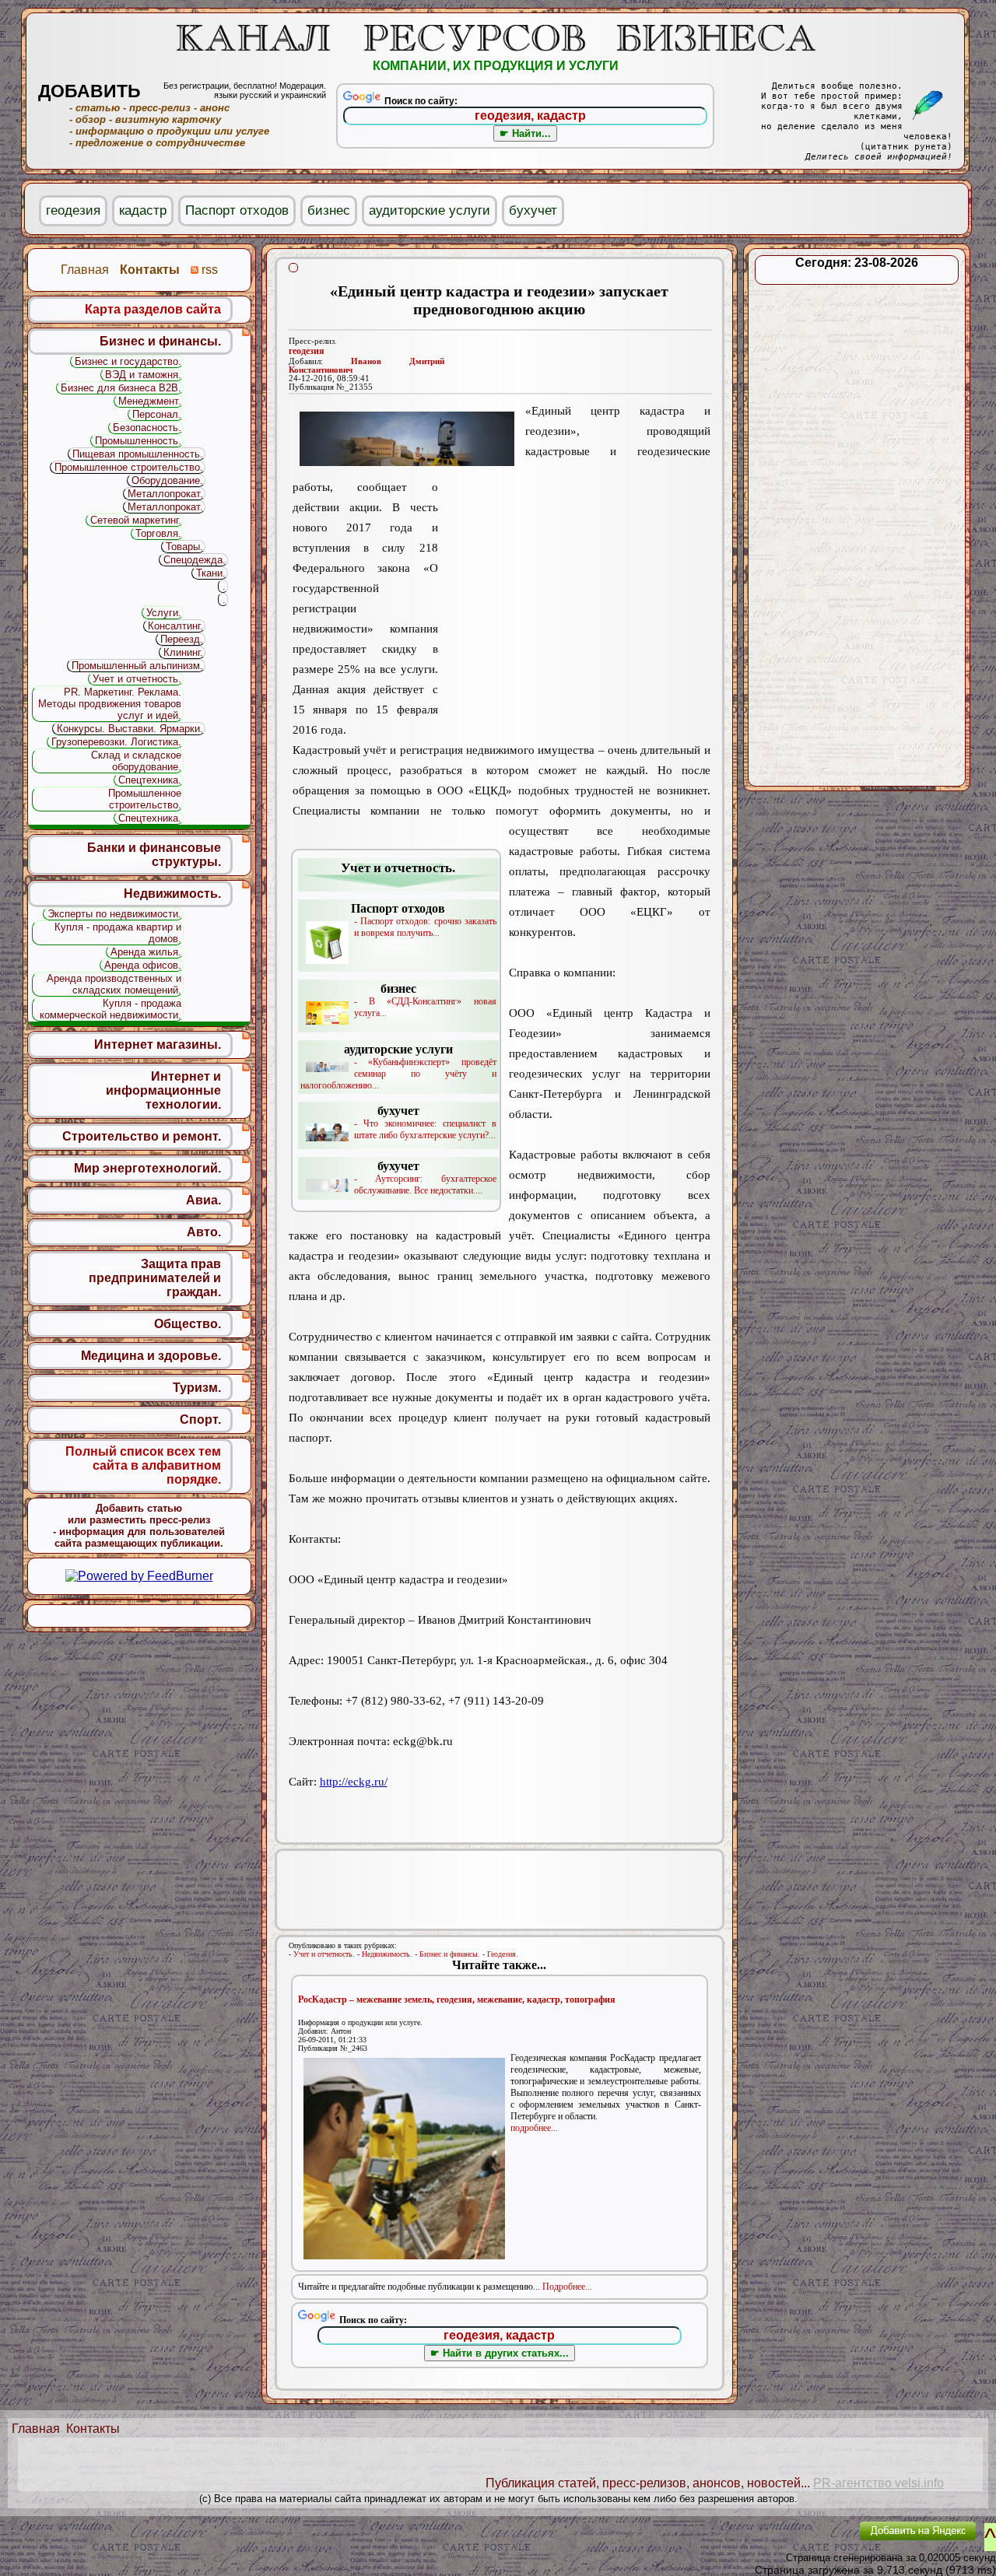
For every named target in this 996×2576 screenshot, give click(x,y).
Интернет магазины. (158, 1044)
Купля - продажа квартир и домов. (118, 933)
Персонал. (157, 414)
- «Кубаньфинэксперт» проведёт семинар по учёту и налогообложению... (398, 1067)
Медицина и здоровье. (151, 1356)
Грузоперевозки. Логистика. (116, 742)
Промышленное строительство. (129, 467)
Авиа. (203, 1200)
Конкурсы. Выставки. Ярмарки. (130, 729)
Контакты (93, 2429)
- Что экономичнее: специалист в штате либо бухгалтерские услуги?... (425, 1122)
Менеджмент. (150, 401)
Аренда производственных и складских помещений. (114, 984)
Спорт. (200, 1419)
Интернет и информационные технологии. (163, 1090)
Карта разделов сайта (153, 309)
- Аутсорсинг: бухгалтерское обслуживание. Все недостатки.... (425, 1178)
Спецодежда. (195, 560)
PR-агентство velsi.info (879, 2483)
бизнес (329, 210)
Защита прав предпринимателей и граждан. (155, 1278)
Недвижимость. (387, 1954)
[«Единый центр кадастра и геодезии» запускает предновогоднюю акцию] (407, 439)
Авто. (204, 1232)
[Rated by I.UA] (812, 2541)
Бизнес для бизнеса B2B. (121, 388)
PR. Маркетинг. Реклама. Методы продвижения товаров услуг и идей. (110, 704)
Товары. (184, 547)
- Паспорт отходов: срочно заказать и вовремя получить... (424, 920)
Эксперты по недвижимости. (114, 914)
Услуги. (164, 613)
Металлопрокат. (165, 494)
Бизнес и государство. (128, 361)
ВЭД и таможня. (143, 375)
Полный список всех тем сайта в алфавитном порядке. (143, 1465)
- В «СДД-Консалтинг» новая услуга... (425, 1000)
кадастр (143, 210)
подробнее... (534, 2128)
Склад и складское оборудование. (136, 761)
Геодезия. (503, 1954)
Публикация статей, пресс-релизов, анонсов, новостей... (648, 2483)
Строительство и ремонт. (142, 1136)
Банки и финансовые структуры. (154, 855)
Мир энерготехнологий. (147, 1168)
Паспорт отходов (237, 210)
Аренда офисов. (143, 965)
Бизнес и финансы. (450, 1954)
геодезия (307, 351)
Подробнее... (567, 2287)
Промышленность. (138, 441)
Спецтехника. (150, 780)
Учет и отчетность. (324, 1954)
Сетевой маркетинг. (136, 520)
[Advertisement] (574, 598)
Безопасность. (147, 428)
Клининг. (183, 652)
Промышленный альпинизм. (137, 666)
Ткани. (211, 573)
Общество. (188, 1324)
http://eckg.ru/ (354, 1782)
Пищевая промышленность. (138, 454)
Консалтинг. (175, 626)
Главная (36, 2429)
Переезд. (182, 639)
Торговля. (158, 533)
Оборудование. (167, 480)
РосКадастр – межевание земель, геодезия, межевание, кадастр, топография (457, 1999)
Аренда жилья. (146, 952)
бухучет (533, 210)
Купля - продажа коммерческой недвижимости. (110, 1009)
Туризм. (197, 1388)
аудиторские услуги (430, 210)
